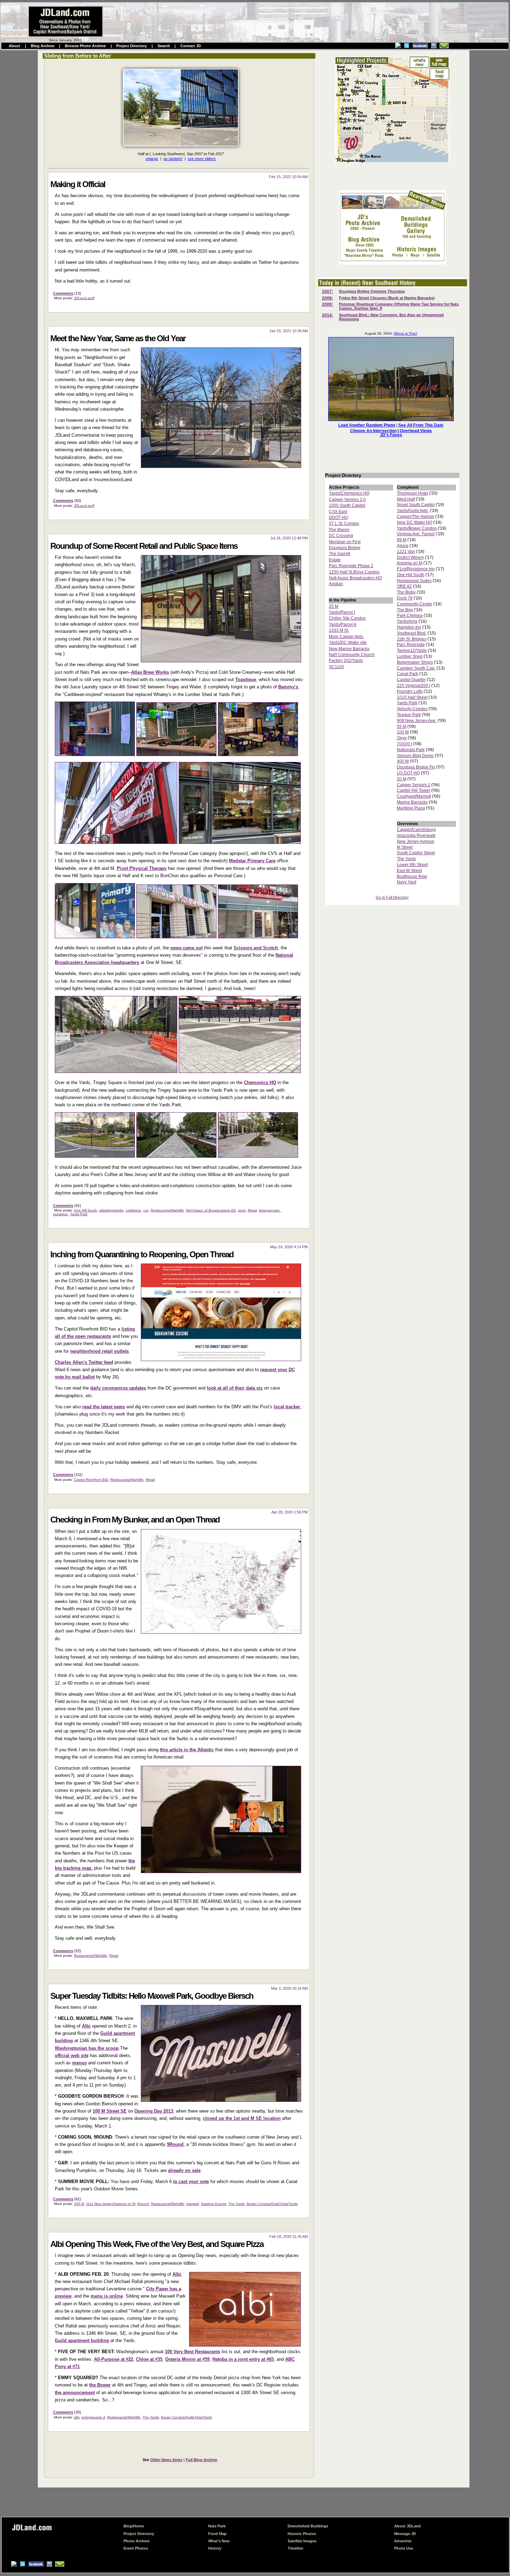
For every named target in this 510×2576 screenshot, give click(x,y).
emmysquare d (93, 2417)
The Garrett (339, 554)
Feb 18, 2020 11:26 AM (288, 2237)
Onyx (402, 738)
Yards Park (79, 1214)
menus (79, 2063)
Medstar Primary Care (252, 861)
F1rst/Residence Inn (416, 569)
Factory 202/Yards (346, 661)
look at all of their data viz (235, 1388)
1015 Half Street (412, 697)
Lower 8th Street (412, 865)
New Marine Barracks (349, 649)
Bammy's (288, 687)
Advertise (403, 2541)
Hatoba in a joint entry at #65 (243, 2359)
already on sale (184, 2170)
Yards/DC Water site (348, 643)
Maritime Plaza (411, 808)
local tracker (287, 1407)
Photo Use (404, 2548)
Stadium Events (214, 2204)
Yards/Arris (407, 621)
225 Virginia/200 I (414, 686)
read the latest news (104, 1407)
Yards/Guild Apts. (413, 511)
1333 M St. (339, 630)
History (215, 2548)
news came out (186, 948)
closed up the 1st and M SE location (242, 2118)
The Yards (236, 2204)
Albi (86, 2026)
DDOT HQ (338, 518)
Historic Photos (302, 2534)
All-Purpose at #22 (114, 2359)
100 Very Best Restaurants (193, 2352)
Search (164, 46)
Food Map (217, 2534)
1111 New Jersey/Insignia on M (111, 2204)
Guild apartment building (82, 2340)
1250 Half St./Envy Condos (354, 572)
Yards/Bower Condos (417, 528)
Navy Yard (407, 882)
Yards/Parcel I (342, 612)
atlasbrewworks (111, 1210)
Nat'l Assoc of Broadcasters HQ (211, 1210)
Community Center (415, 604)
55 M (402, 727)
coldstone (133, 1210)
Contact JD (191, 46)
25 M (334, 606)
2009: (328, 304)
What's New (219, 2541)
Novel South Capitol (416, 505)
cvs (146, 1210)
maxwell (193, 2204)
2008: (328, 298)
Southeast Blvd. (412, 633)
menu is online (107, 2296)
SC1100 (337, 667)
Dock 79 (405, 598)
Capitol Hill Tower (414, 790)
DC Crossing (341, 536)
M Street (405, 847)
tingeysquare (270, 1210)
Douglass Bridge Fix (416, 767)
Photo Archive (137, 2541)
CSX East (338, 512)
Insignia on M (410, 563)
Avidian (336, 584)
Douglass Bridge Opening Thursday (372, 291)
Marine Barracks (412, 802)
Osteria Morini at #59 (187, 2359)
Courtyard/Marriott (414, 796)
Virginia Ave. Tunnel (416, 534)
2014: (328, 315)
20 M (402, 779)
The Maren (339, 530)
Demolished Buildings (308, 2526)
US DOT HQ (408, 773)
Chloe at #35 (149, 2359)
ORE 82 (404, 586)
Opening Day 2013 (154, 2111)
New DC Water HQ (415, 522)
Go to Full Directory (392, 897)
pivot (242, 1210)
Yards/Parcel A (343, 624)
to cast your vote (191, 2181)
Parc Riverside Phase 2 (351, 566)
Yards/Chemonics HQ (349, 493)
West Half (406, 499)
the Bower (100, 2385)
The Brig (405, 610)
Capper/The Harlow (415, 517)
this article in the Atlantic (187, 1750)
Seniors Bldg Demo (415, 756)
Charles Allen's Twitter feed (84, 1362)
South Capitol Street (416, 853)
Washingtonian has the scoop (87, 2048)
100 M (79, 2204)
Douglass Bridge (345, 548)
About (14, 46)
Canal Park (407, 674)
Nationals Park (411, 750)
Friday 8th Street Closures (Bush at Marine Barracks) (387, 298)
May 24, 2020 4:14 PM (289, 1247)
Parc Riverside (411, 645)
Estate (335, 560)
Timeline (295, 2548)
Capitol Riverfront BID (91, 1480)
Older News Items (166, 2460)
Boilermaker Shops (415, 662)
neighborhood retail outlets (99, 1351)
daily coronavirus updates (118, 1388)
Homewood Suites (414, 581)
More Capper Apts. (346, 637)
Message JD (405, 2534)
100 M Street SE (110, 2111)
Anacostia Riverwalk (416, 836)
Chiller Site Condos (347, 618)
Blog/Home (134, 2526)
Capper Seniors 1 (414, 785)
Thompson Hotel (413, 493)
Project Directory (131, 46)
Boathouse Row (412, 876)
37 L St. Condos (344, 523)
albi (77, 2417)
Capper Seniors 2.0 (347, 500)
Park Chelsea (410, 615)
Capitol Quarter (411, 680)
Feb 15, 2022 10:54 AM (288, 177)
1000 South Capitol (347, 505)
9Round (175, 2144)
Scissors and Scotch (256, 948)
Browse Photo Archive (85, 46)
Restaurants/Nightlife (167, 1210)
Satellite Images (302, 2541)
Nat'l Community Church (352, 655)
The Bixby (406, 592)
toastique (61, 1214)
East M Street (409, 871)
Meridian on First (345, 542)
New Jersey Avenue (416, 841)
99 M (402, 540)
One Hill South (86, 1210)
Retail (252, 1210)
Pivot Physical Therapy (142, 868)
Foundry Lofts (410, 691)
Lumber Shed (410, 656)
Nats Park (217, 2526)
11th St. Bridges (412, 639)
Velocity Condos (412, 709)
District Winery (410, 557)
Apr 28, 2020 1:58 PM (290, 1512)
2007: (328, 292)
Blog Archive (43, 46)
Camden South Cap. (416, 668)
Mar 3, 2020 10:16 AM (289, 1988)
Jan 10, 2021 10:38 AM (288, 331)
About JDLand (407, 2526)
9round (143, 2204)
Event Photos (136, 2548)
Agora (403, 546)
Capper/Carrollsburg (416, 830)
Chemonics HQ (260, 1083)
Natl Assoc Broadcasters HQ (355, 578)
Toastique (246, 679)
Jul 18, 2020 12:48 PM (289, 538)
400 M (403, 761)
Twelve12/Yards (412, 651)
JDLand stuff (84, 298)
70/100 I (405, 744)
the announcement (75, 2393)
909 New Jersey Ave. (417, 721)
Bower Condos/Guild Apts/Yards (272, 2204)
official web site (72, 2055)
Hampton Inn (409, 627)
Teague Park (409, 715)
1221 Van (406, 552)
